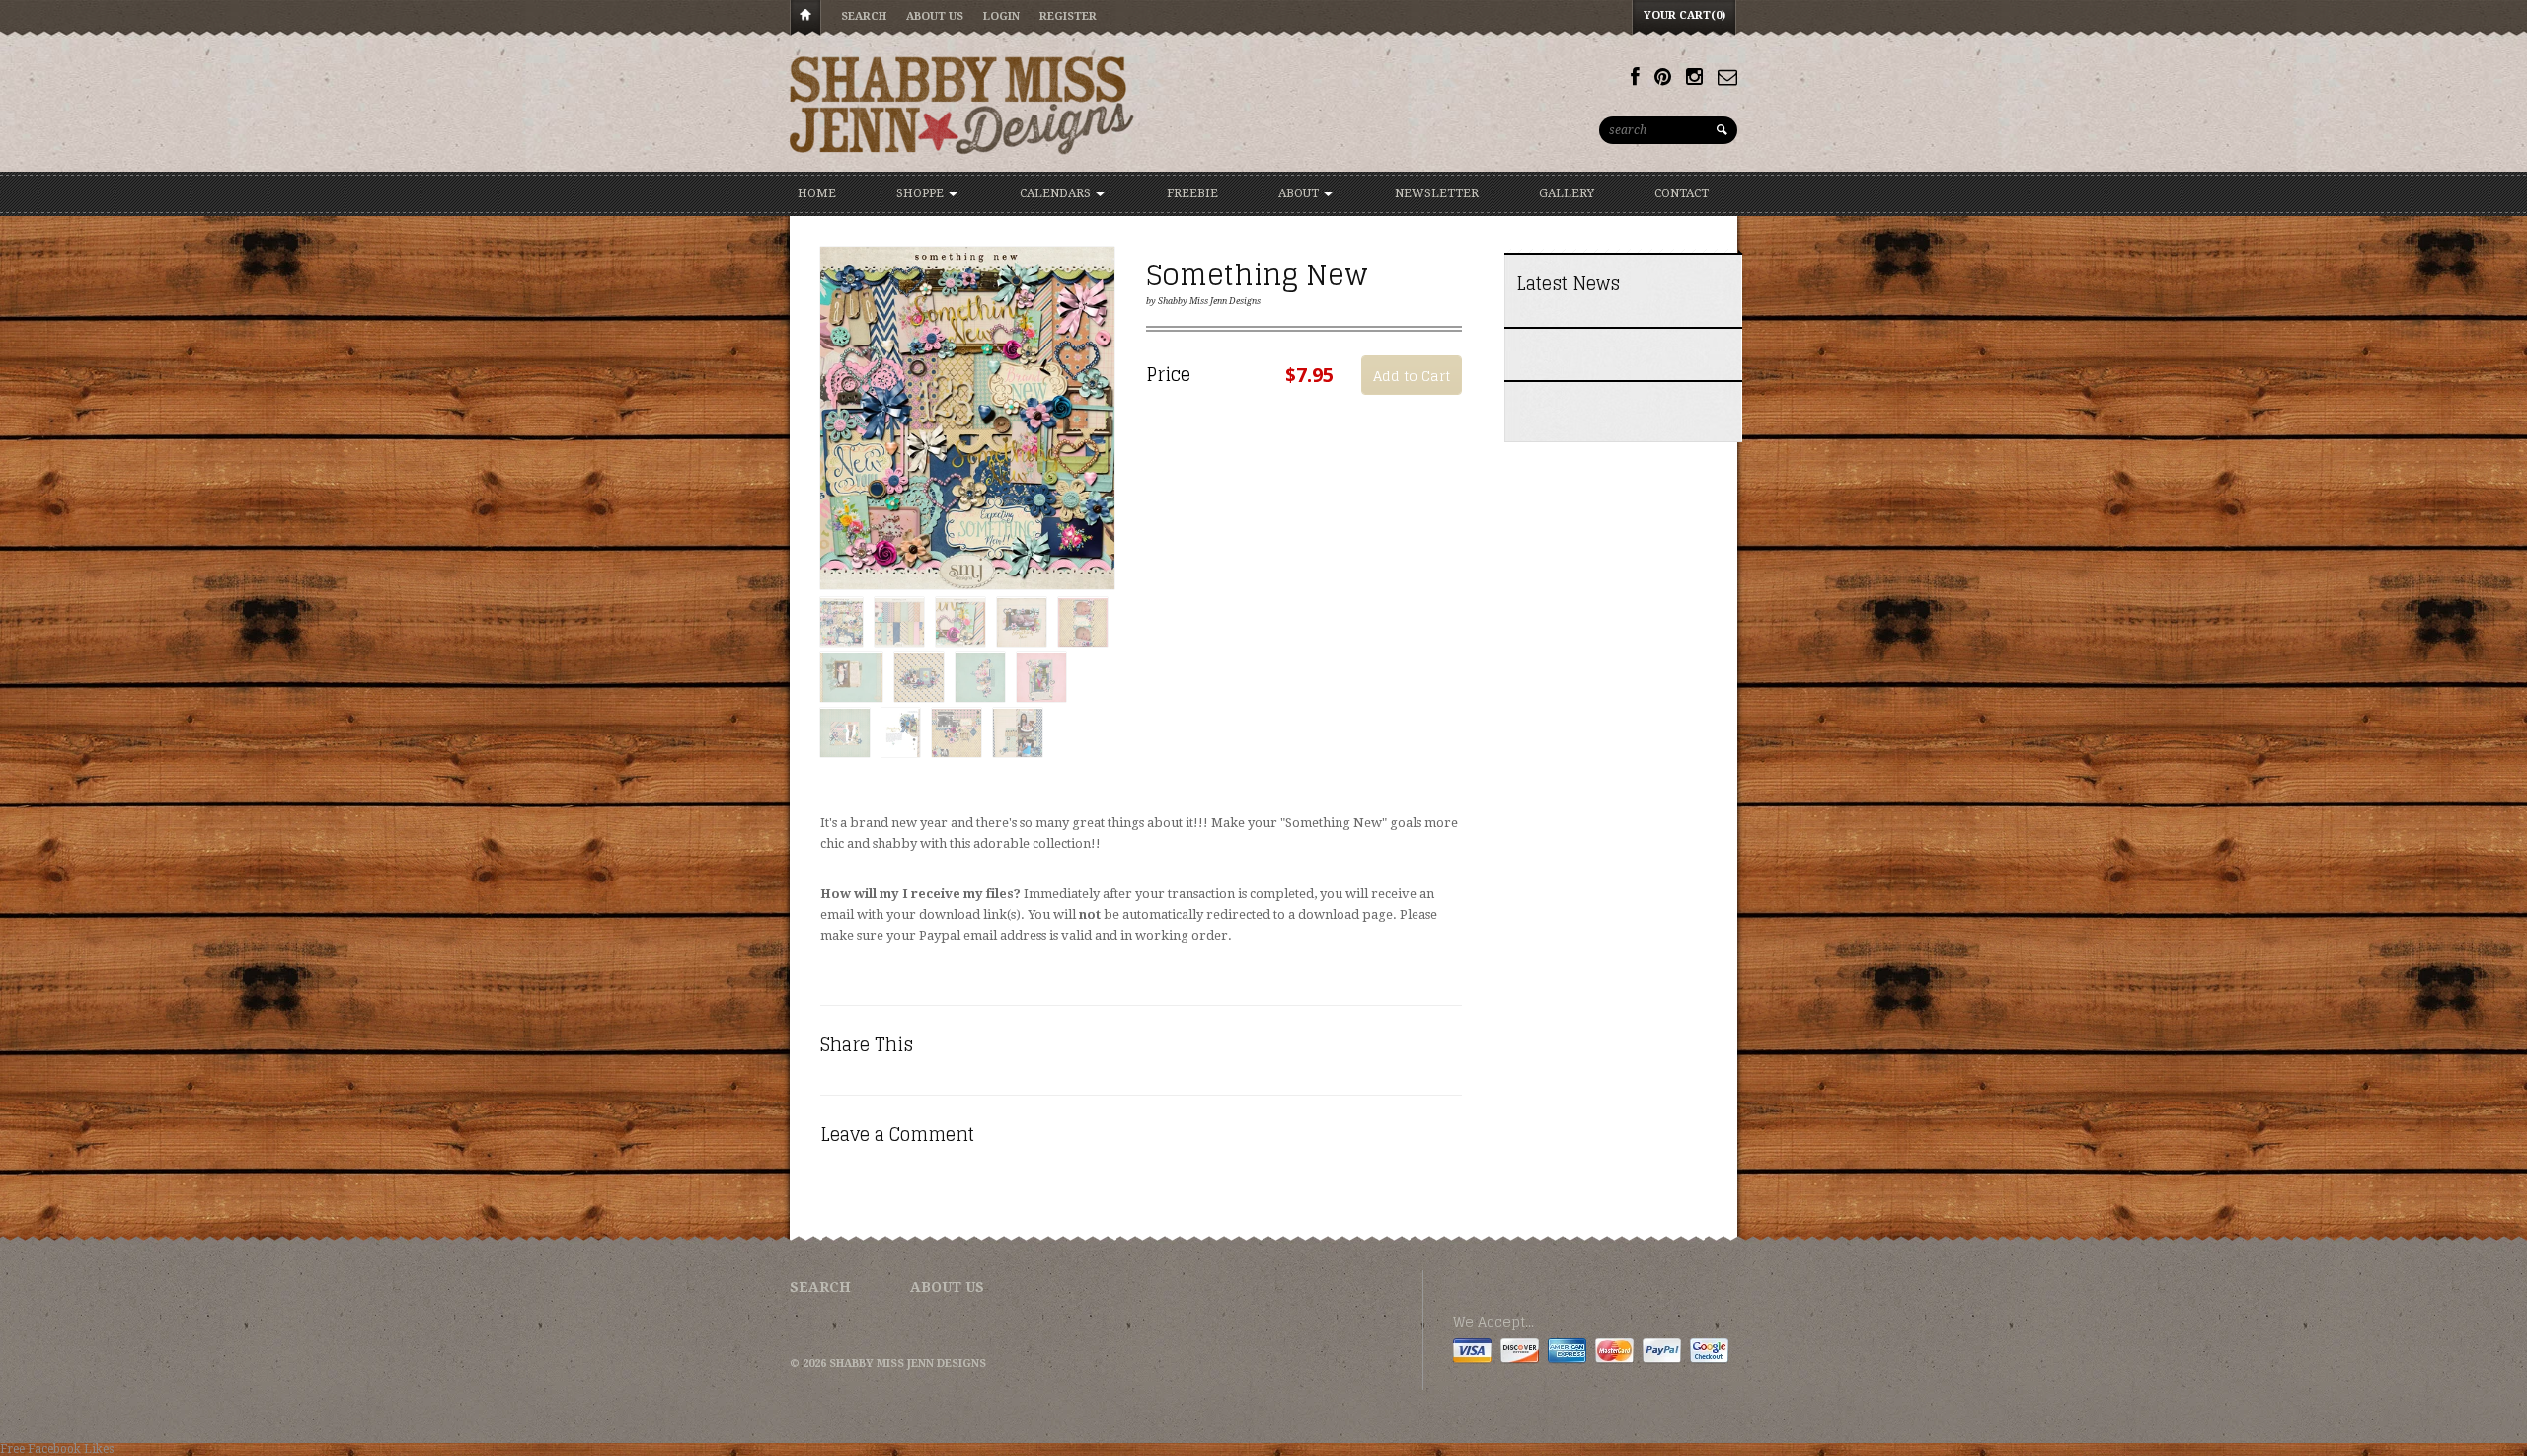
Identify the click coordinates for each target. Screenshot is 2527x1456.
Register (1068, 16)
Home (805, 18)
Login (1001, 16)
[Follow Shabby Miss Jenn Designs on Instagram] (1694, 77)
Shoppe (921, 193)
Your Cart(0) (1685, 15)
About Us (935, 16)
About (1300, 193)
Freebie (1192, 193)
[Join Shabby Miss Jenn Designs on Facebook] (1635, 77)
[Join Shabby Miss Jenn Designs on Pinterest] (1663, 77)
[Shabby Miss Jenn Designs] (962, 105)
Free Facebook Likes (57, 1449)
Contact (1682, 193)
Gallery (1567, 193)
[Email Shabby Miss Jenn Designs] (1727, 77)
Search (864, 16)
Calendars (1057, 193)
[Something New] (967, 419)
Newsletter (1437, 193)
